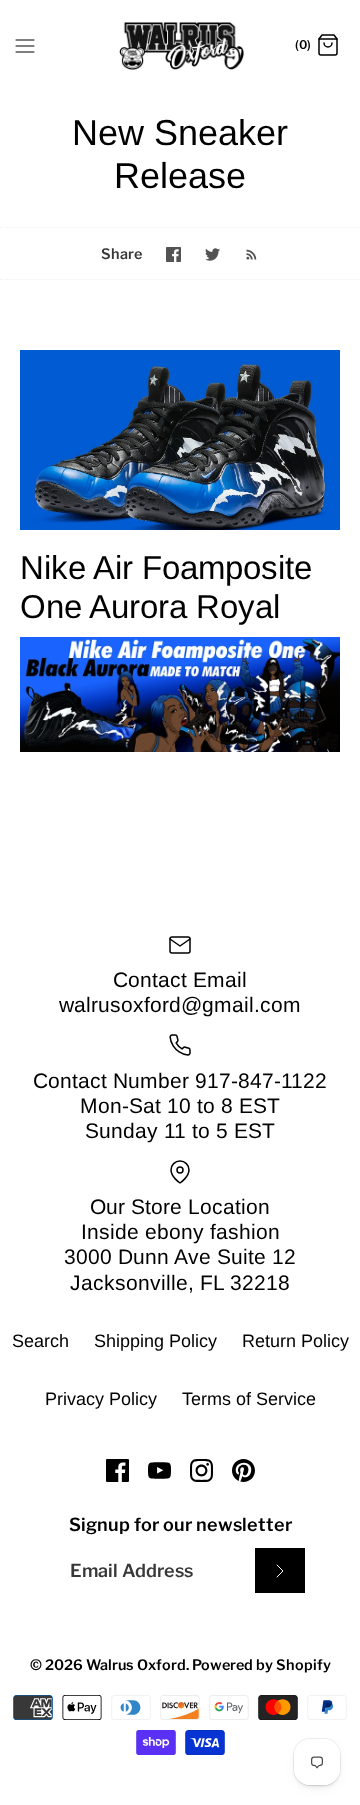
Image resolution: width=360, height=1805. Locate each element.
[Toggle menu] (25, 45)
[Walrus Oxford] (180, 46)
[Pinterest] (243, 1470)
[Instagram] (201, 1470)
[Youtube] (159, 1470)
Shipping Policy (155, 1341)
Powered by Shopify (261, 1665)
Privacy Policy (101, 1399)
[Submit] (280, 1570)
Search (40, 1341)
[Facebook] (117, 1470)
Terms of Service (249, 1399)
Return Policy (295, 1341)
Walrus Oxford (136, 1665)
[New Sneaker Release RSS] (241, 253)
